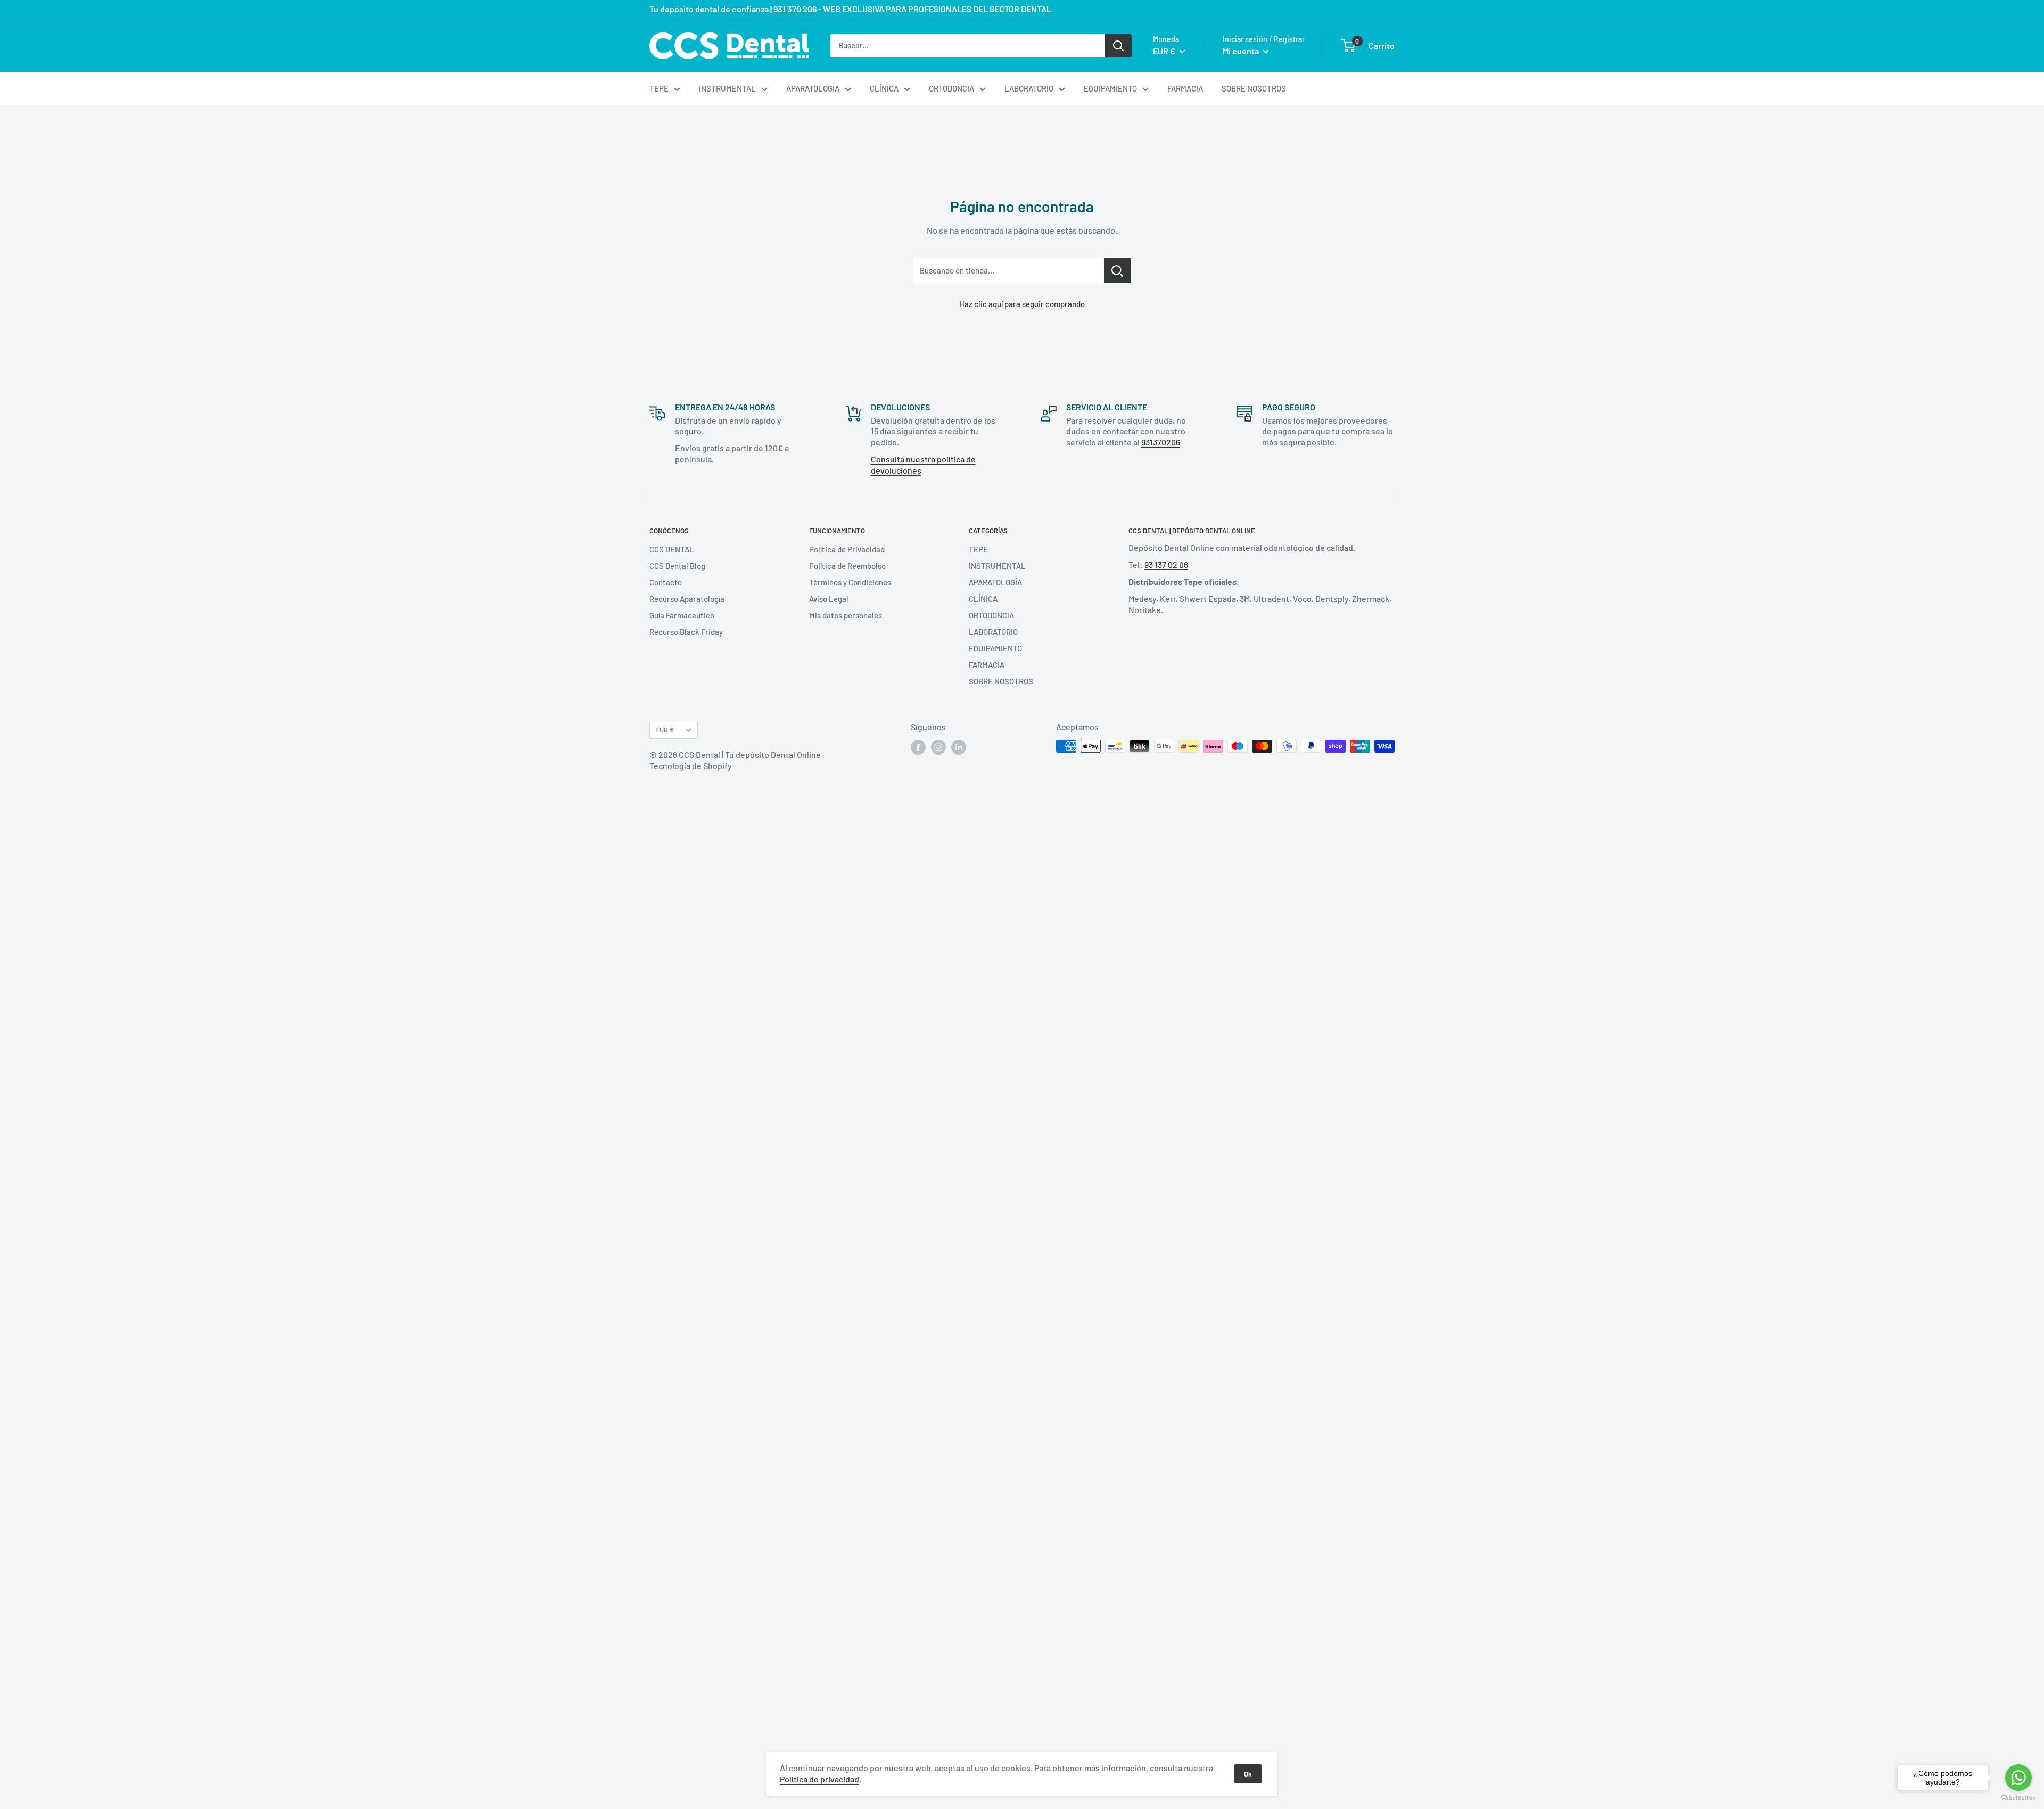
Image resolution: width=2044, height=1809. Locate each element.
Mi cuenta (1242, 51)
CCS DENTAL (672, 549)
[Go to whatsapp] (2018, 1778)
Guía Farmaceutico (682, 615)
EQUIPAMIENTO (1110, 88)
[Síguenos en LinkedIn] (959, 747)
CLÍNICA (884, 88)
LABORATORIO (1029, 88)
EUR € (665, 730)
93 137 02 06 (1166, 564)
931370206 (1161, 442)
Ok (1248, 1774)
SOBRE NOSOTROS (1254, 88)
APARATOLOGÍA (813, 88)
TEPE (659, 88)
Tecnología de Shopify (691, 766)
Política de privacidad (819, 1779)
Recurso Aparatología (687, 599)
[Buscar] (1118, 45)
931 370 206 (795, 9)
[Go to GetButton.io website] (2018, 1798)
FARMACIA (1185, 88)
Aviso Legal (829, 599)
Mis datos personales (846, 615)
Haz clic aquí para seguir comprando (1022, 304)
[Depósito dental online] (729, 46)
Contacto (666, 582)
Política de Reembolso (847, 566)
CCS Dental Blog (677, 566)
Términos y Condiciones (850, 582)
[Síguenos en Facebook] (918, 747)
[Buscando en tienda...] (1118, 270)
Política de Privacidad (847, 549)
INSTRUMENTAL (727, 88)
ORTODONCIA (951, 88)
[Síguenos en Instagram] (938, 747)
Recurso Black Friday (686, 632)
